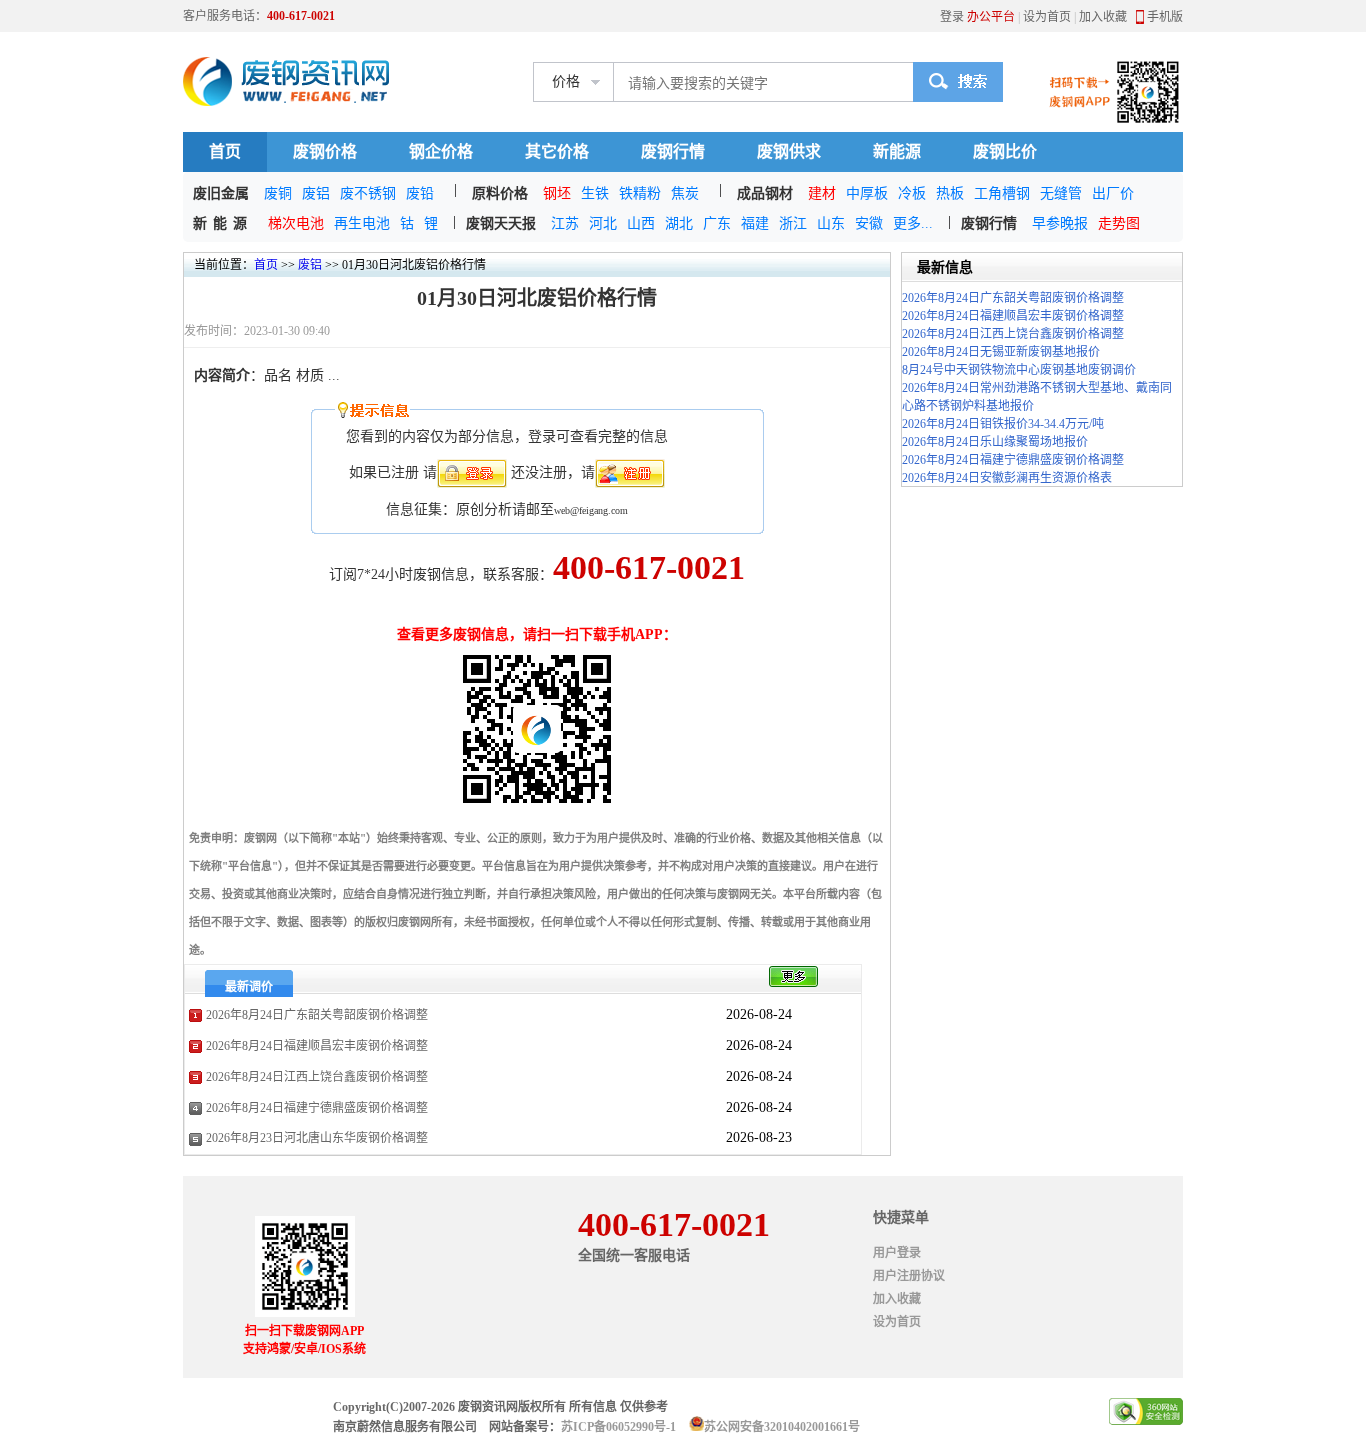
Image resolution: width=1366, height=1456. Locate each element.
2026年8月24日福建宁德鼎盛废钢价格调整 (317, 1108)
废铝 (316, 193)
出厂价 (1113, 193)
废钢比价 (1005, 151)
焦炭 (685, 193)
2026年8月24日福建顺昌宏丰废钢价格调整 (317, 1046)
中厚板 (867, 193)
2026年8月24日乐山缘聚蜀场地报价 (995, 442)
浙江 (793, 223)
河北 (603, 223)
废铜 (278, 193)
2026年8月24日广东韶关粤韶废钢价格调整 (317, 1015)
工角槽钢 (1002, 193)
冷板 (912, 193)
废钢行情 (673, 151)
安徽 (869, 223)
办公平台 (991, 17)
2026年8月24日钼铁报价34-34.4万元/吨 (1003, 424)
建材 (822, 193)
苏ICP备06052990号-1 (618, 1427)
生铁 (595, 193)
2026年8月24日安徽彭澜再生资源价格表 (1007, 478)
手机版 (1165, 17)
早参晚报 (1060, 223)
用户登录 (897, 1253)
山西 (641, 223)
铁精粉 (640, 193)
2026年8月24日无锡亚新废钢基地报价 (1001, 352)
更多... (913, 223)
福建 (755, 223)
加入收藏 (1103, 17)
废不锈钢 (368, 193)
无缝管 (1061, 193)
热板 (950, 193)
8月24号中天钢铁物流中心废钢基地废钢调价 (1019, 370)
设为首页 (1047, 17)
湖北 (679, 223)
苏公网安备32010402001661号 (782, 1427)
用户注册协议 (909, 1276)
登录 (952, 17)
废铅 (420, 193)
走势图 (1119, 223)
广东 (717, 223)
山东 (831, 223)
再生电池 (362, 223)
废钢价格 (325, 151)
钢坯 (557, 193)
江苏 (565, 223)
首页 (225, 151)
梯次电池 (296, 223)
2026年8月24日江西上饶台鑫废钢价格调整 (317, 1077)
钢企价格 (441, 151)
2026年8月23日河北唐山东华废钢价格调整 (317, 1138)
